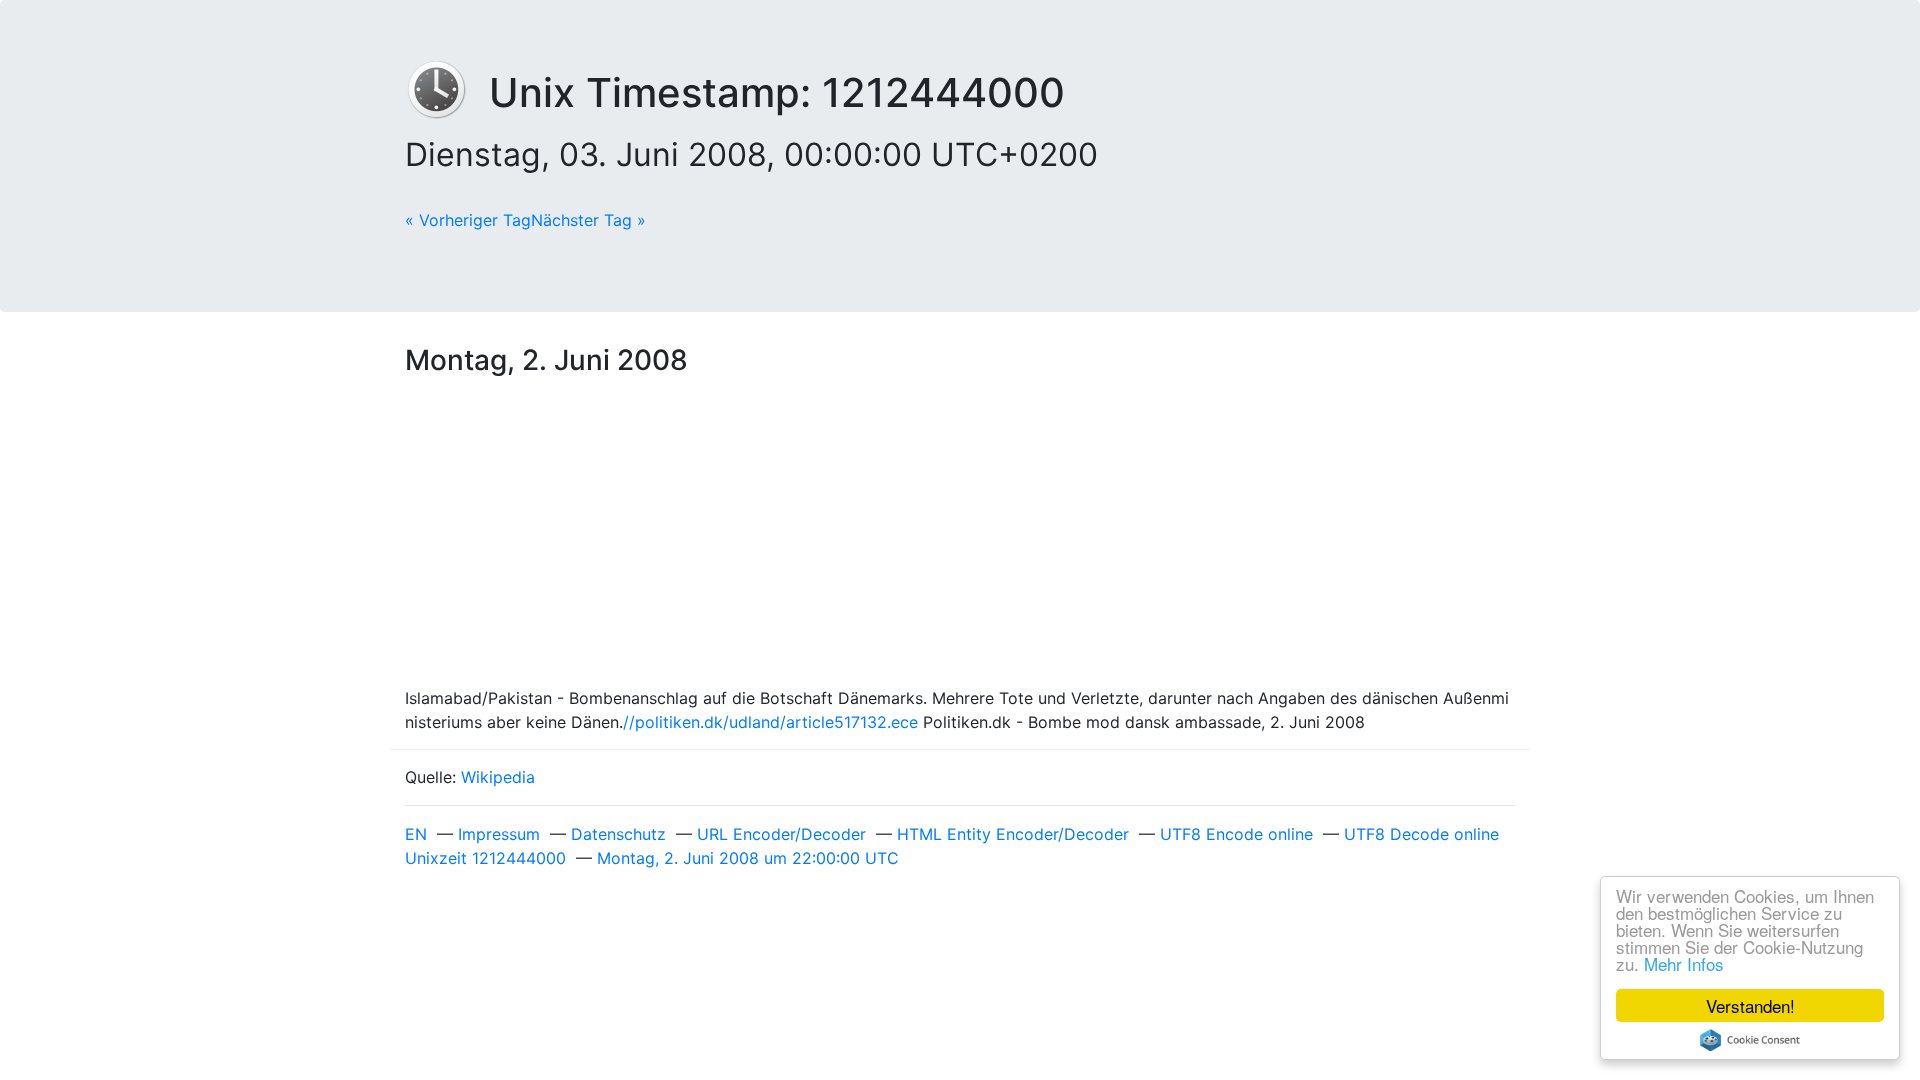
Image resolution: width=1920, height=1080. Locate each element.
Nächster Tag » (588, 220)
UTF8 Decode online (1421, 834)
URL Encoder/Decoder (781, 834)
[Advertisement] (960, 536)
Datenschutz (618, 834)
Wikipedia (498, 777)
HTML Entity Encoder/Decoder (1013, 834)
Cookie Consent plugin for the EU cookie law (1750, 1040)
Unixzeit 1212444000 (485, 858)
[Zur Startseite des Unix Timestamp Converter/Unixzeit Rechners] (447, 92)
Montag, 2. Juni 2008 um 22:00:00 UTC (748, 858)
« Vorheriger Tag (468, 220)
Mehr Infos (1684, 963)
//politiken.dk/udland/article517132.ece (770, 722)
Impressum (499, 834)
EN (416, 834)
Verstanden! (1750, 1005)
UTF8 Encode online (1236, 834)
